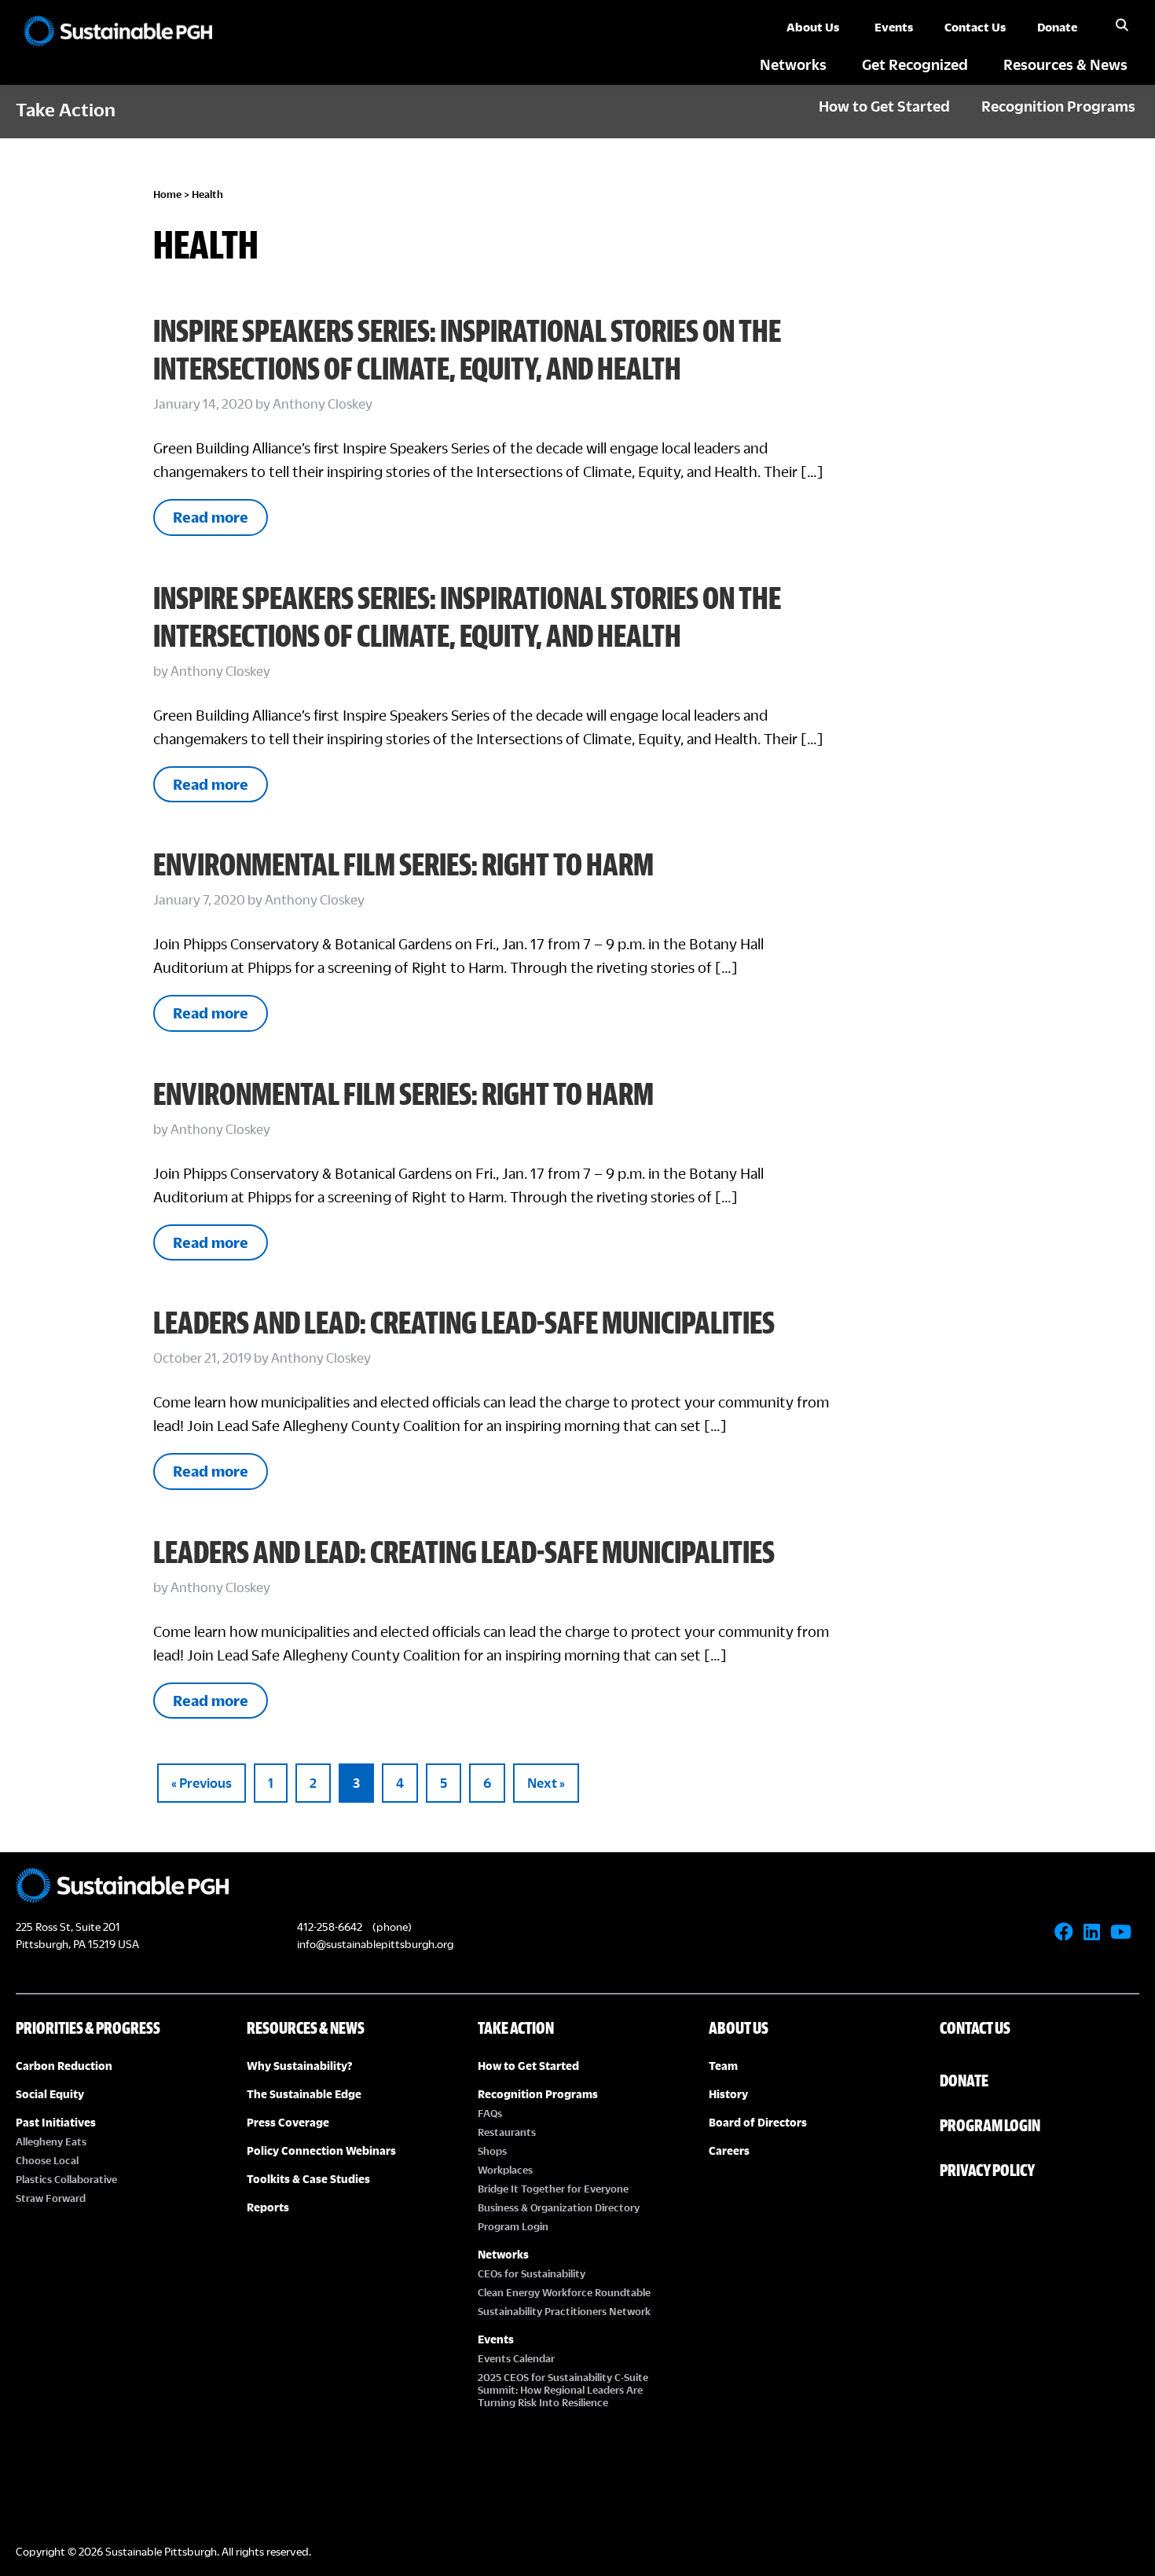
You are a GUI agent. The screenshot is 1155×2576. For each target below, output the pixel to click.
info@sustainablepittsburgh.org (375, 1944)
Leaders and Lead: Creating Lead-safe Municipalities (464, 1322)
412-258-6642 (330, 1926)
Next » (546, 1783)
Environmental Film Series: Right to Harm (403, 864)
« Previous (202, 1783)
